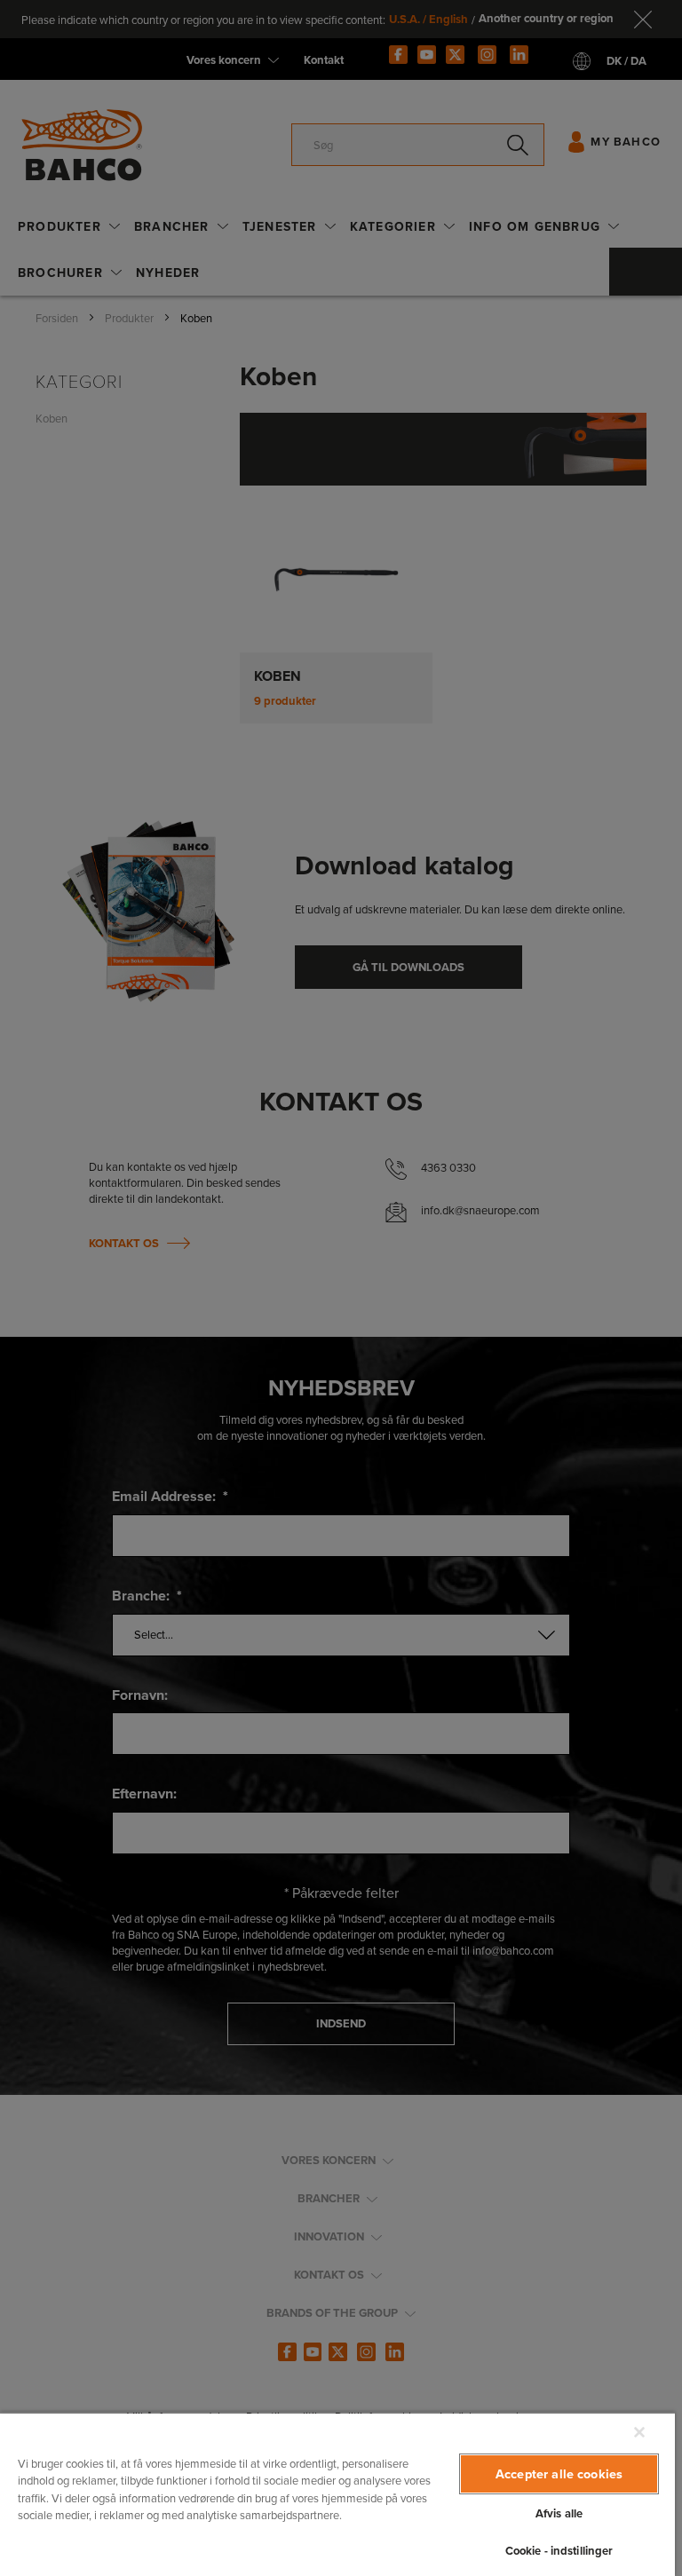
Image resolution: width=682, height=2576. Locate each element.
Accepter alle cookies (559, 2473)
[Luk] (639, 2432)
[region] (337, 2494)
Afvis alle (559, 2513)
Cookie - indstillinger (559, 2551)
